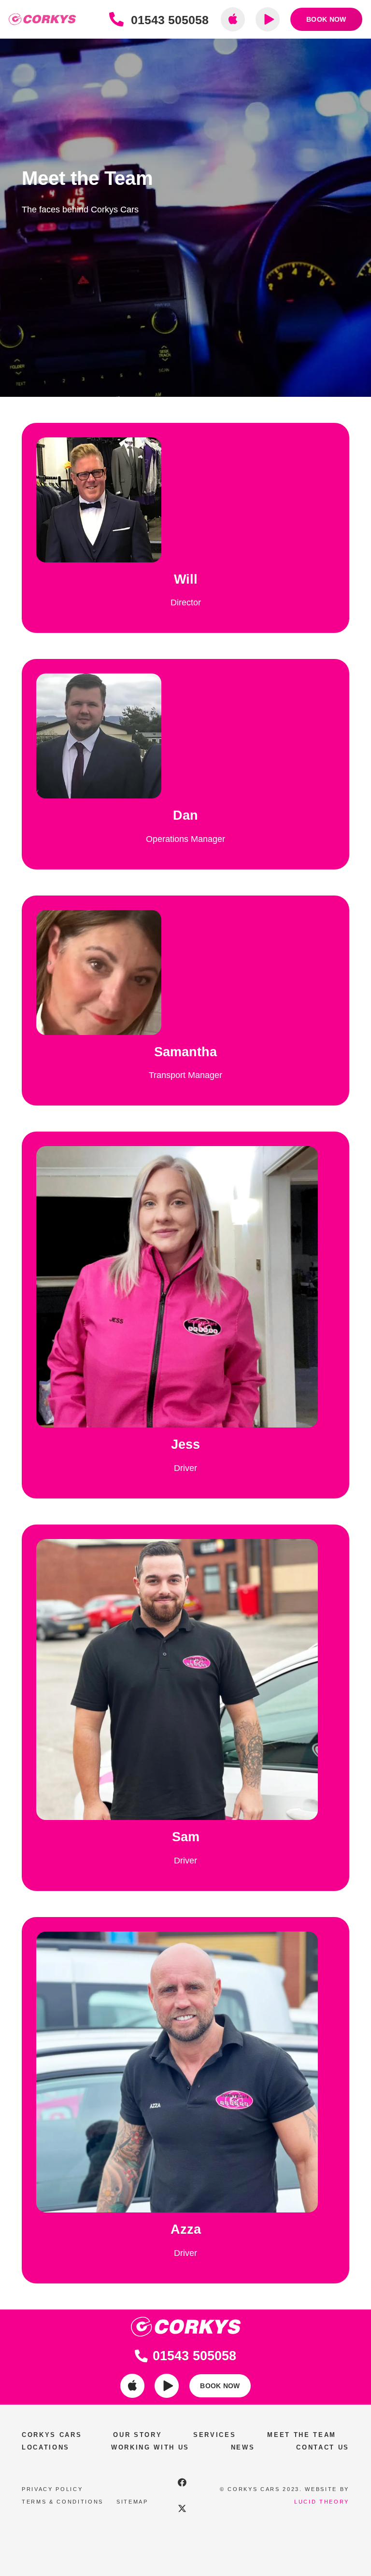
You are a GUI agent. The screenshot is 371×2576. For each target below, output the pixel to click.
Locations (46, 2447)
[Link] (119, 20)
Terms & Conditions (63, 2502)
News (243, 2447)
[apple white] (132, 2386)
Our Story (137, 2435)
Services (214, 2435)
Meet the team (302, 2435)
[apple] (233, 19)
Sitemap (132, 2502)
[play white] (167, 2386)
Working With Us (150, 2447)
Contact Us (323, 2447)
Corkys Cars (52, 2435)
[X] (182, 2508)
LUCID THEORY (322, 2502)
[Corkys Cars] (42, 20)
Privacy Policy (52, 2489)
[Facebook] (182, 2482)
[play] (268, 19)
